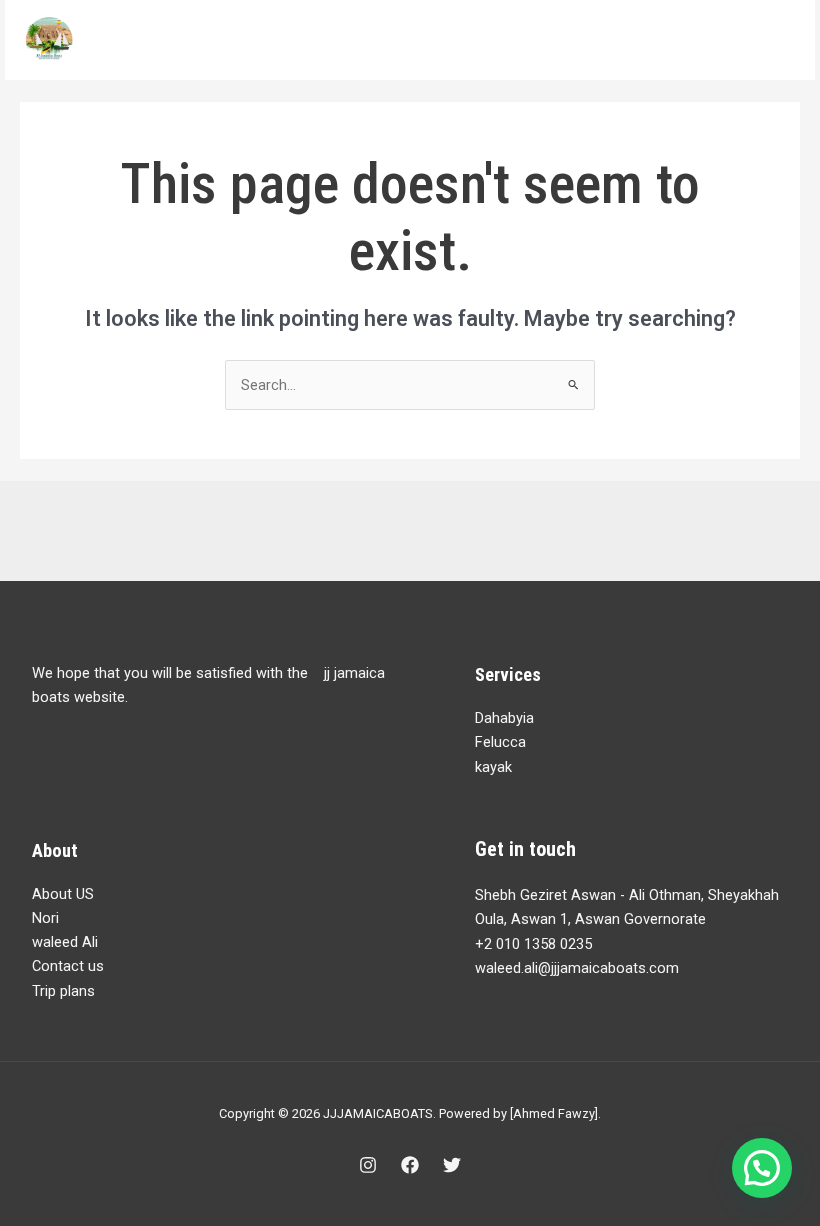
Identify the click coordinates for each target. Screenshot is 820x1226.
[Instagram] (368, 1165)
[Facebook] (410, 1165)
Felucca (500, 742)
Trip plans (63, 991)
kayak (493, 767)
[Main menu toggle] (774, 40)
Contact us (68, 966)
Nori (45, 918)
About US (63, 894)
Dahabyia (504, 718)
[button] (762, 1168)
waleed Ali (65, 942)
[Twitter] (452, 1165)
